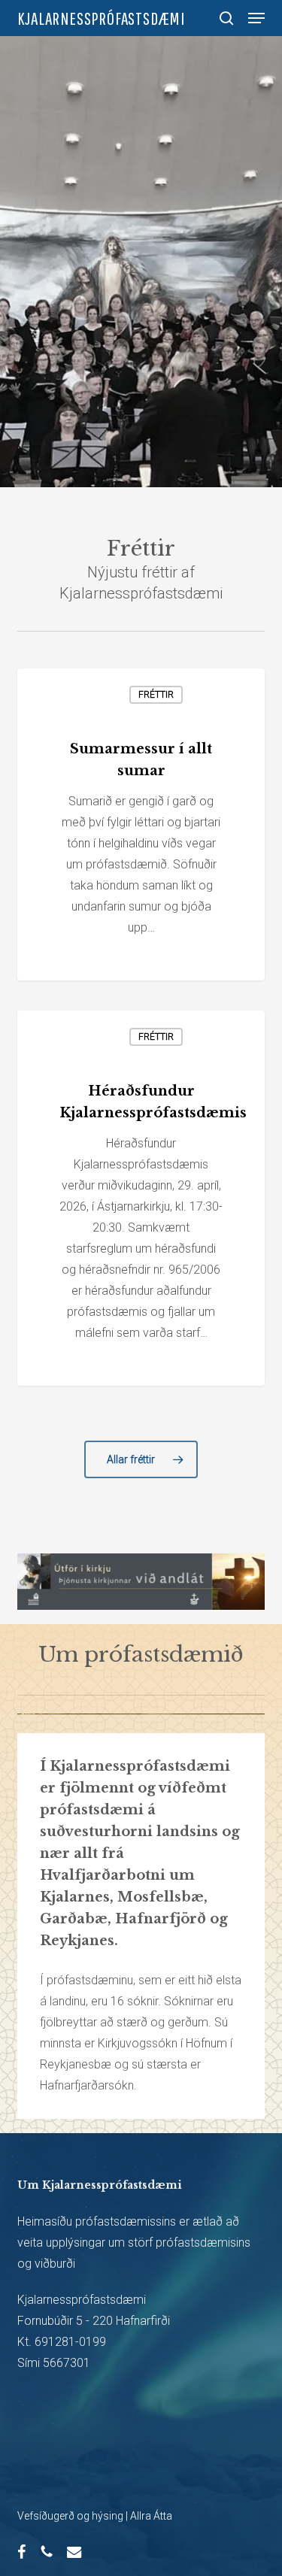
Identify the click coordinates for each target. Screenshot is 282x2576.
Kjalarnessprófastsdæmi (102, 18)
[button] (256, 18)
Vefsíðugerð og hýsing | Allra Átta (95, 2516)
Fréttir (156, 695)
